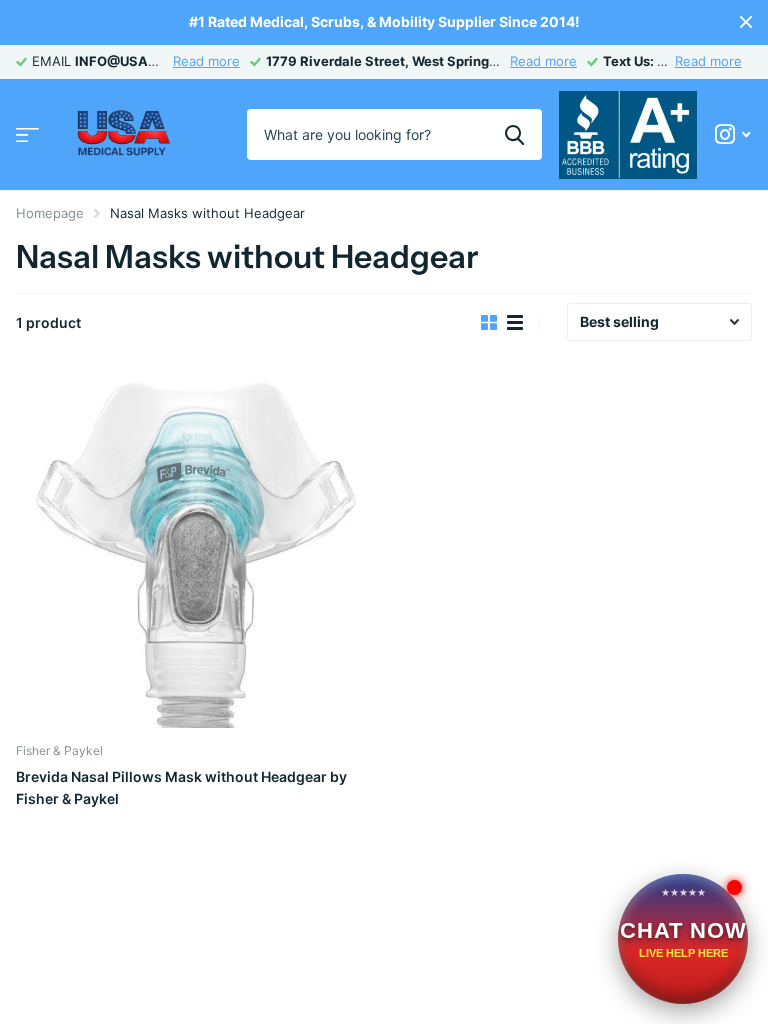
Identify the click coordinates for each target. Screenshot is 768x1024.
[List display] (515, 323)
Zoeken (514, 134)
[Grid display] (489, 323)
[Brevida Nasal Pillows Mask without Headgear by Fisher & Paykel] (196, 548)
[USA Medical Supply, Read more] (732, 134)
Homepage (50, 213)
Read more (206, 61)
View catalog (27, 134)
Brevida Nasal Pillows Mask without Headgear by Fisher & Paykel (181, 787)
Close (746, 22)
